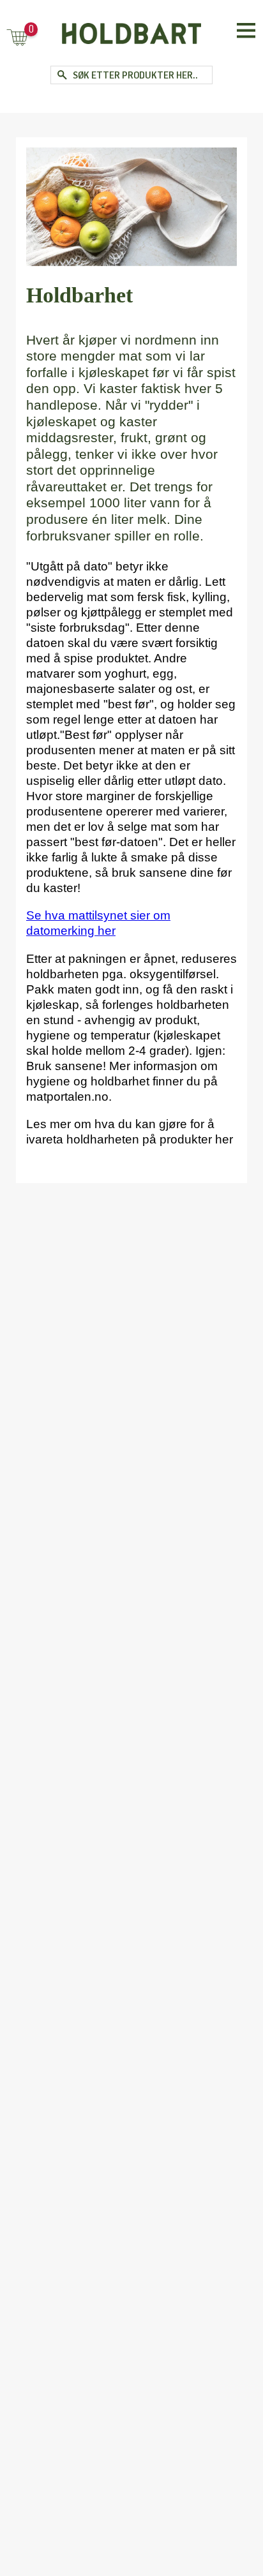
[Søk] (62, 75)
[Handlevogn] (17, 39)
